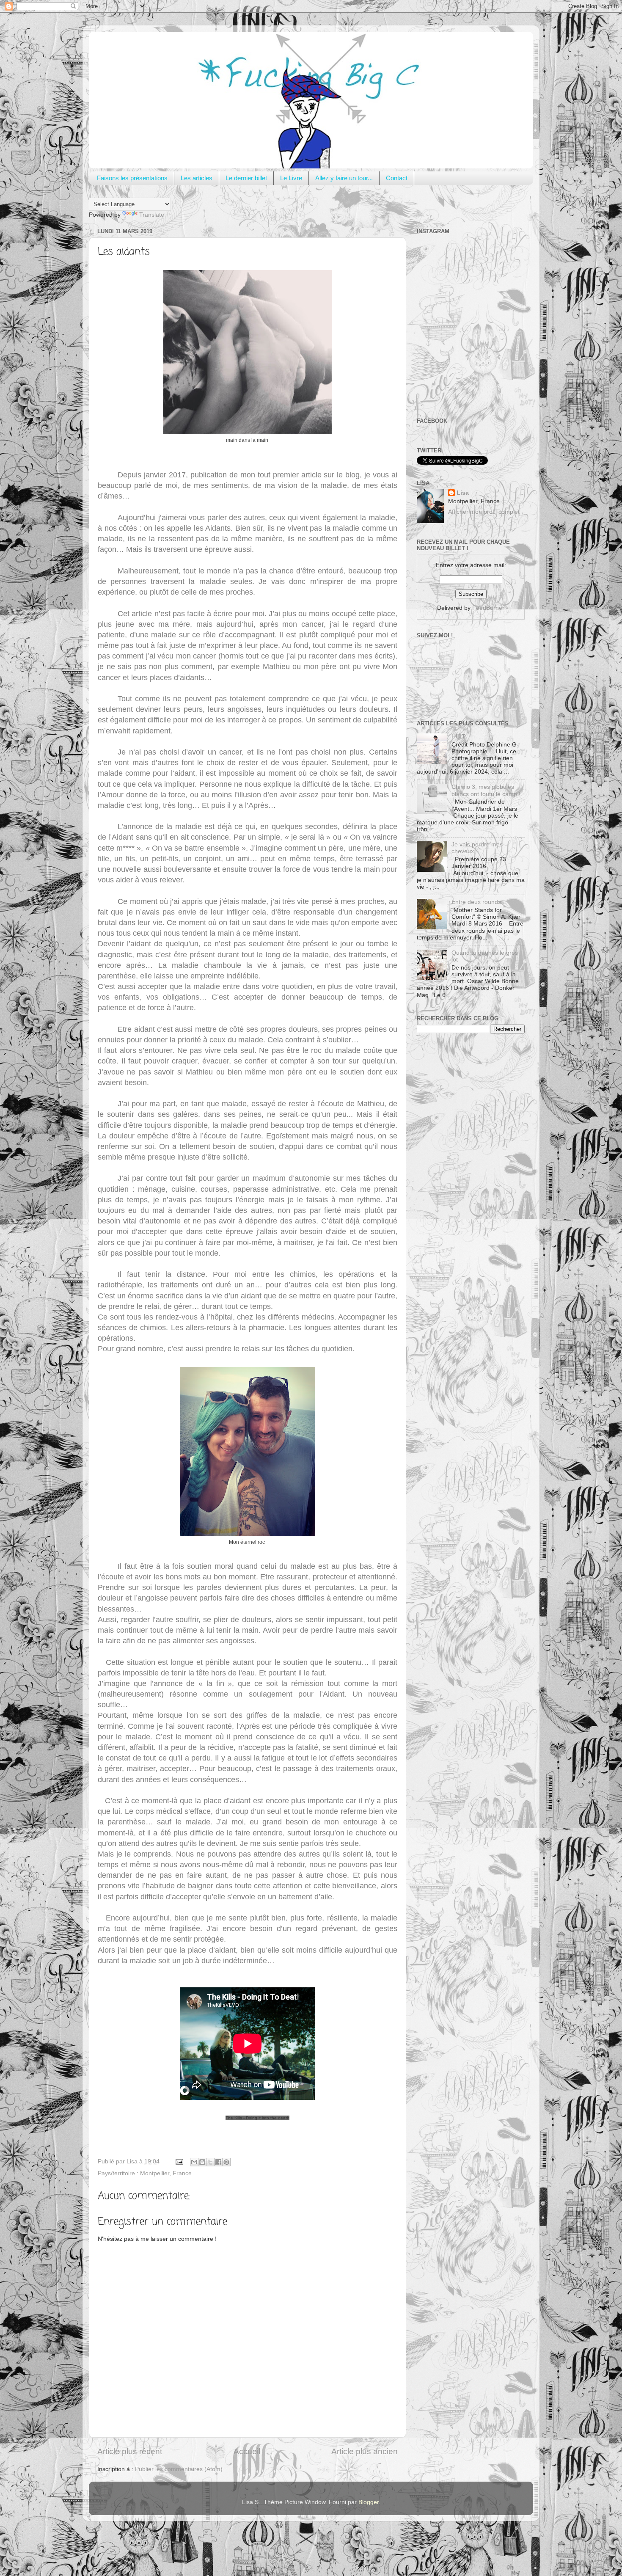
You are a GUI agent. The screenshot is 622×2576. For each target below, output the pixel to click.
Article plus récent (130, 2451)
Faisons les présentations (132, 178)
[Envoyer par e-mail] (194, 2162)
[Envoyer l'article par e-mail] (179, 2161)
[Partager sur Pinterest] (226, 2162)
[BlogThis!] (202, 2162)
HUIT (458, 737)
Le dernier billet (246, 178)
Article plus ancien (365, 2451)
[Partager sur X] (210, 2162)
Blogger (369, 2502)
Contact (397, 178)
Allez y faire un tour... (344, 178)
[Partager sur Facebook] (218, 2162)
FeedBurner (488, 608)
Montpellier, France (166, 2173)
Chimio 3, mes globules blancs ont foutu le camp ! (486, 790)
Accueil (247, 2451)
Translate (152, 215)
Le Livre (291, 178)
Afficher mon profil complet (484, 512)
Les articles (197, 178)
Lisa (463, 493)
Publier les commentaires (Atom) (179, 2469)
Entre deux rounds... (479, 902)
